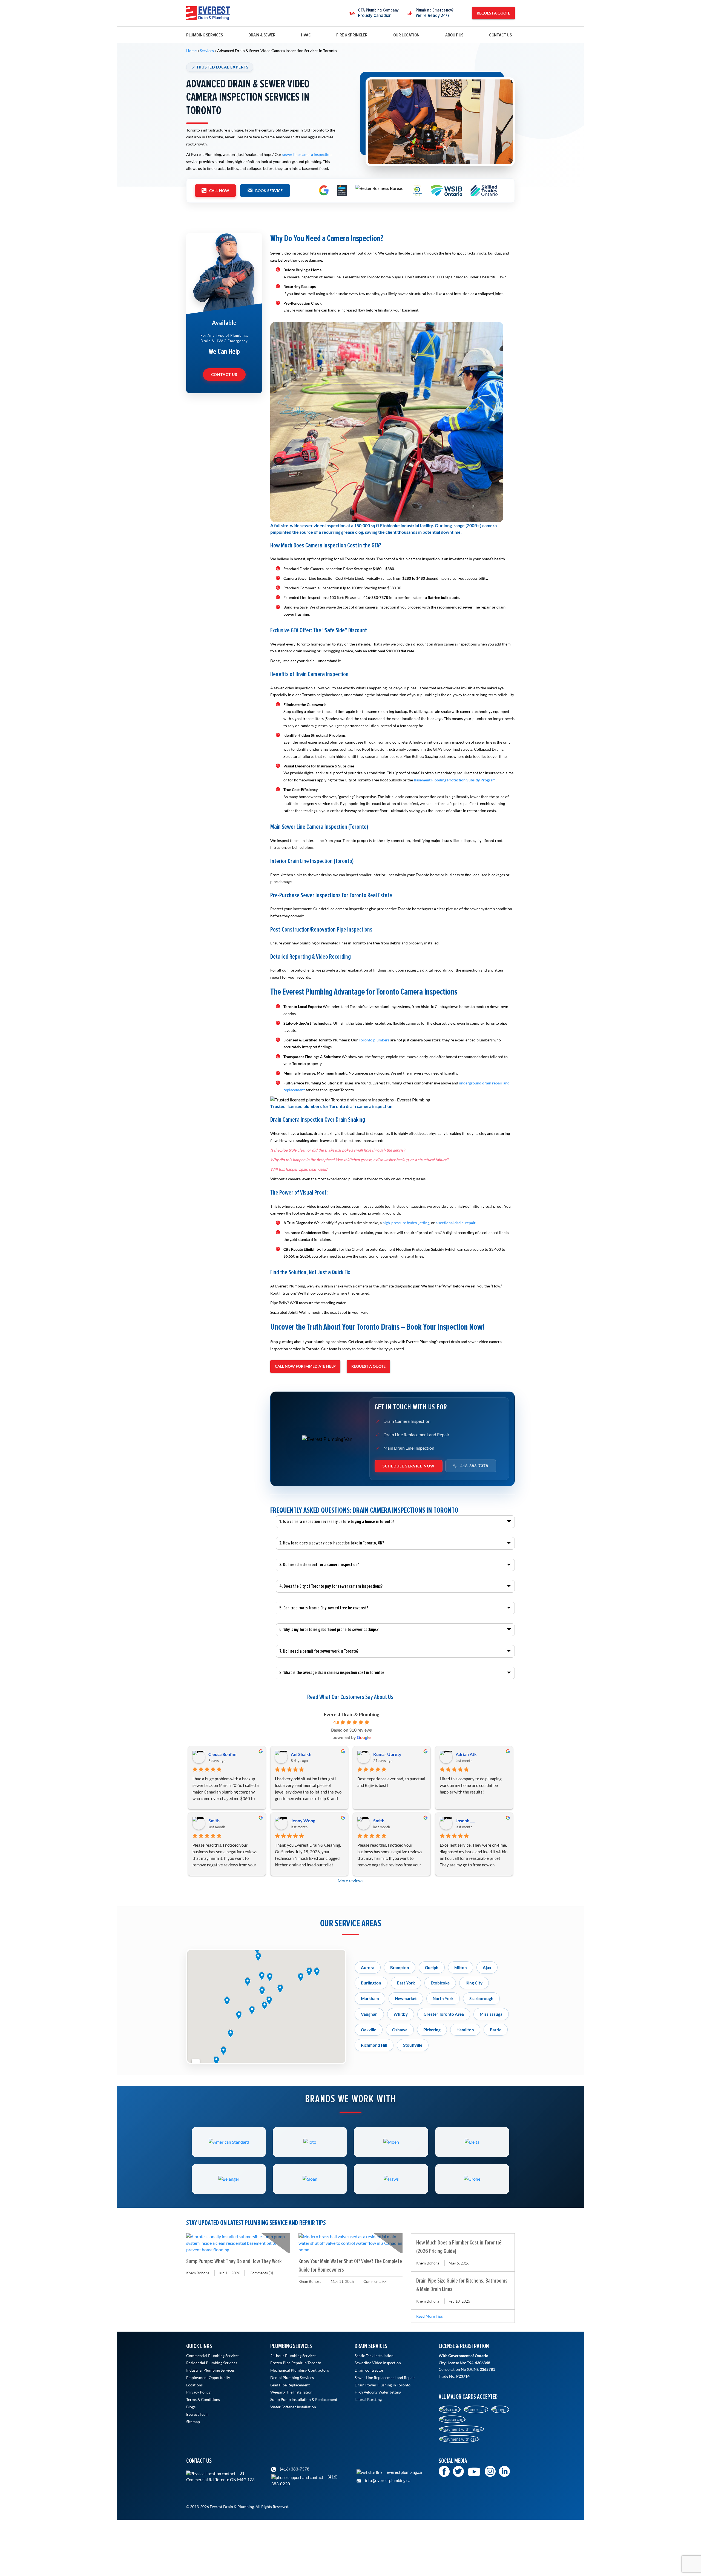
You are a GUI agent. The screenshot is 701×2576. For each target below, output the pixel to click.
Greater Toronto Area (444, 2014)
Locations (194, 2385)
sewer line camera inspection (307, 154)
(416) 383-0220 (304, 2480)
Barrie (496, 2030)
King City (474, 1983)
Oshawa (400, 2030)
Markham (370, 1998)
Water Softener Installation (293, 2407)
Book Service (269, 191)
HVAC (306, 35)
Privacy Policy (198, 2392)
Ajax (487, 1967)
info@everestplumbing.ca (387, 2480)
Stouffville (413, 2045)
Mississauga (491, 2014)
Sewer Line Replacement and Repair (385, 2378)
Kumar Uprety (387, 1754)
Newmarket (406, 1998)
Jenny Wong (303, 1820)
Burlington (371, 1983)
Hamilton (465, 2030)
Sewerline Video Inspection (378, 2363)
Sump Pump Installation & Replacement (304, 2400)
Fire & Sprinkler (352, 35)
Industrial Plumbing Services (210, 2370)
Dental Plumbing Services (292, 2378)
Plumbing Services (205, 35)
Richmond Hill (374, 2045)
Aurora (368, 1967)
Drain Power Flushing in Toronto (383, 2385)
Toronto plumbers (374, 1040)
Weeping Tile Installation (291, 2392)
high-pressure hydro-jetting (406, 1223)
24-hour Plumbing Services (293, 2356)
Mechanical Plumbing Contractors (300, 2370)
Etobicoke (440, 1983)
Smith (214, 1820)
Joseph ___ (465, 1820)
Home (191, 51)
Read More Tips (429, 2316)
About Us (454, 35)
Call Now (219, 191)
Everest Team (197, 2414)
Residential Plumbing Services (212, 2363)
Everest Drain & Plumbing (351, 1714)
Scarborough (481, 1998)
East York (406, 1983)
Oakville (369, 2030)
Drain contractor (369, 2370)
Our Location (406, 35)
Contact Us (500, 35)
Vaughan (369, 2014)
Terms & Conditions (203, 2400)
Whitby (401, 2014)
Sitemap (193, 2422)
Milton (461, 1967)
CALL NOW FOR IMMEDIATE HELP (305, 1366)
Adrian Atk (466, 1754)
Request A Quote (493, 13)
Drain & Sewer (262, 35)
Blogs (191, 2407)
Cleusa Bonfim (222, 1754)
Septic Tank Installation (374, 2356)
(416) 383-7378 (294, 2469)
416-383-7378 (474, 1466)
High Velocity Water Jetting (378, 2392)
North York (443, 1998)
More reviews (350, 1880)
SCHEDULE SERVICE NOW (409, 1466)
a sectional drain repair (456, 1223)
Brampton (400, 1967)
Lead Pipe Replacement (290, 2385)
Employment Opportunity (208, 2378)
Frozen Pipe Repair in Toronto (296, 2363)
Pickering (432, 2030)
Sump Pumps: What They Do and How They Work (234, 2261)
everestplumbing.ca (404, 2472)
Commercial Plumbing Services (213, 2356)
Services (207, 51)
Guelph (432, 1967)
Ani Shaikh (301, 1754)
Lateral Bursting (368, 2400)
